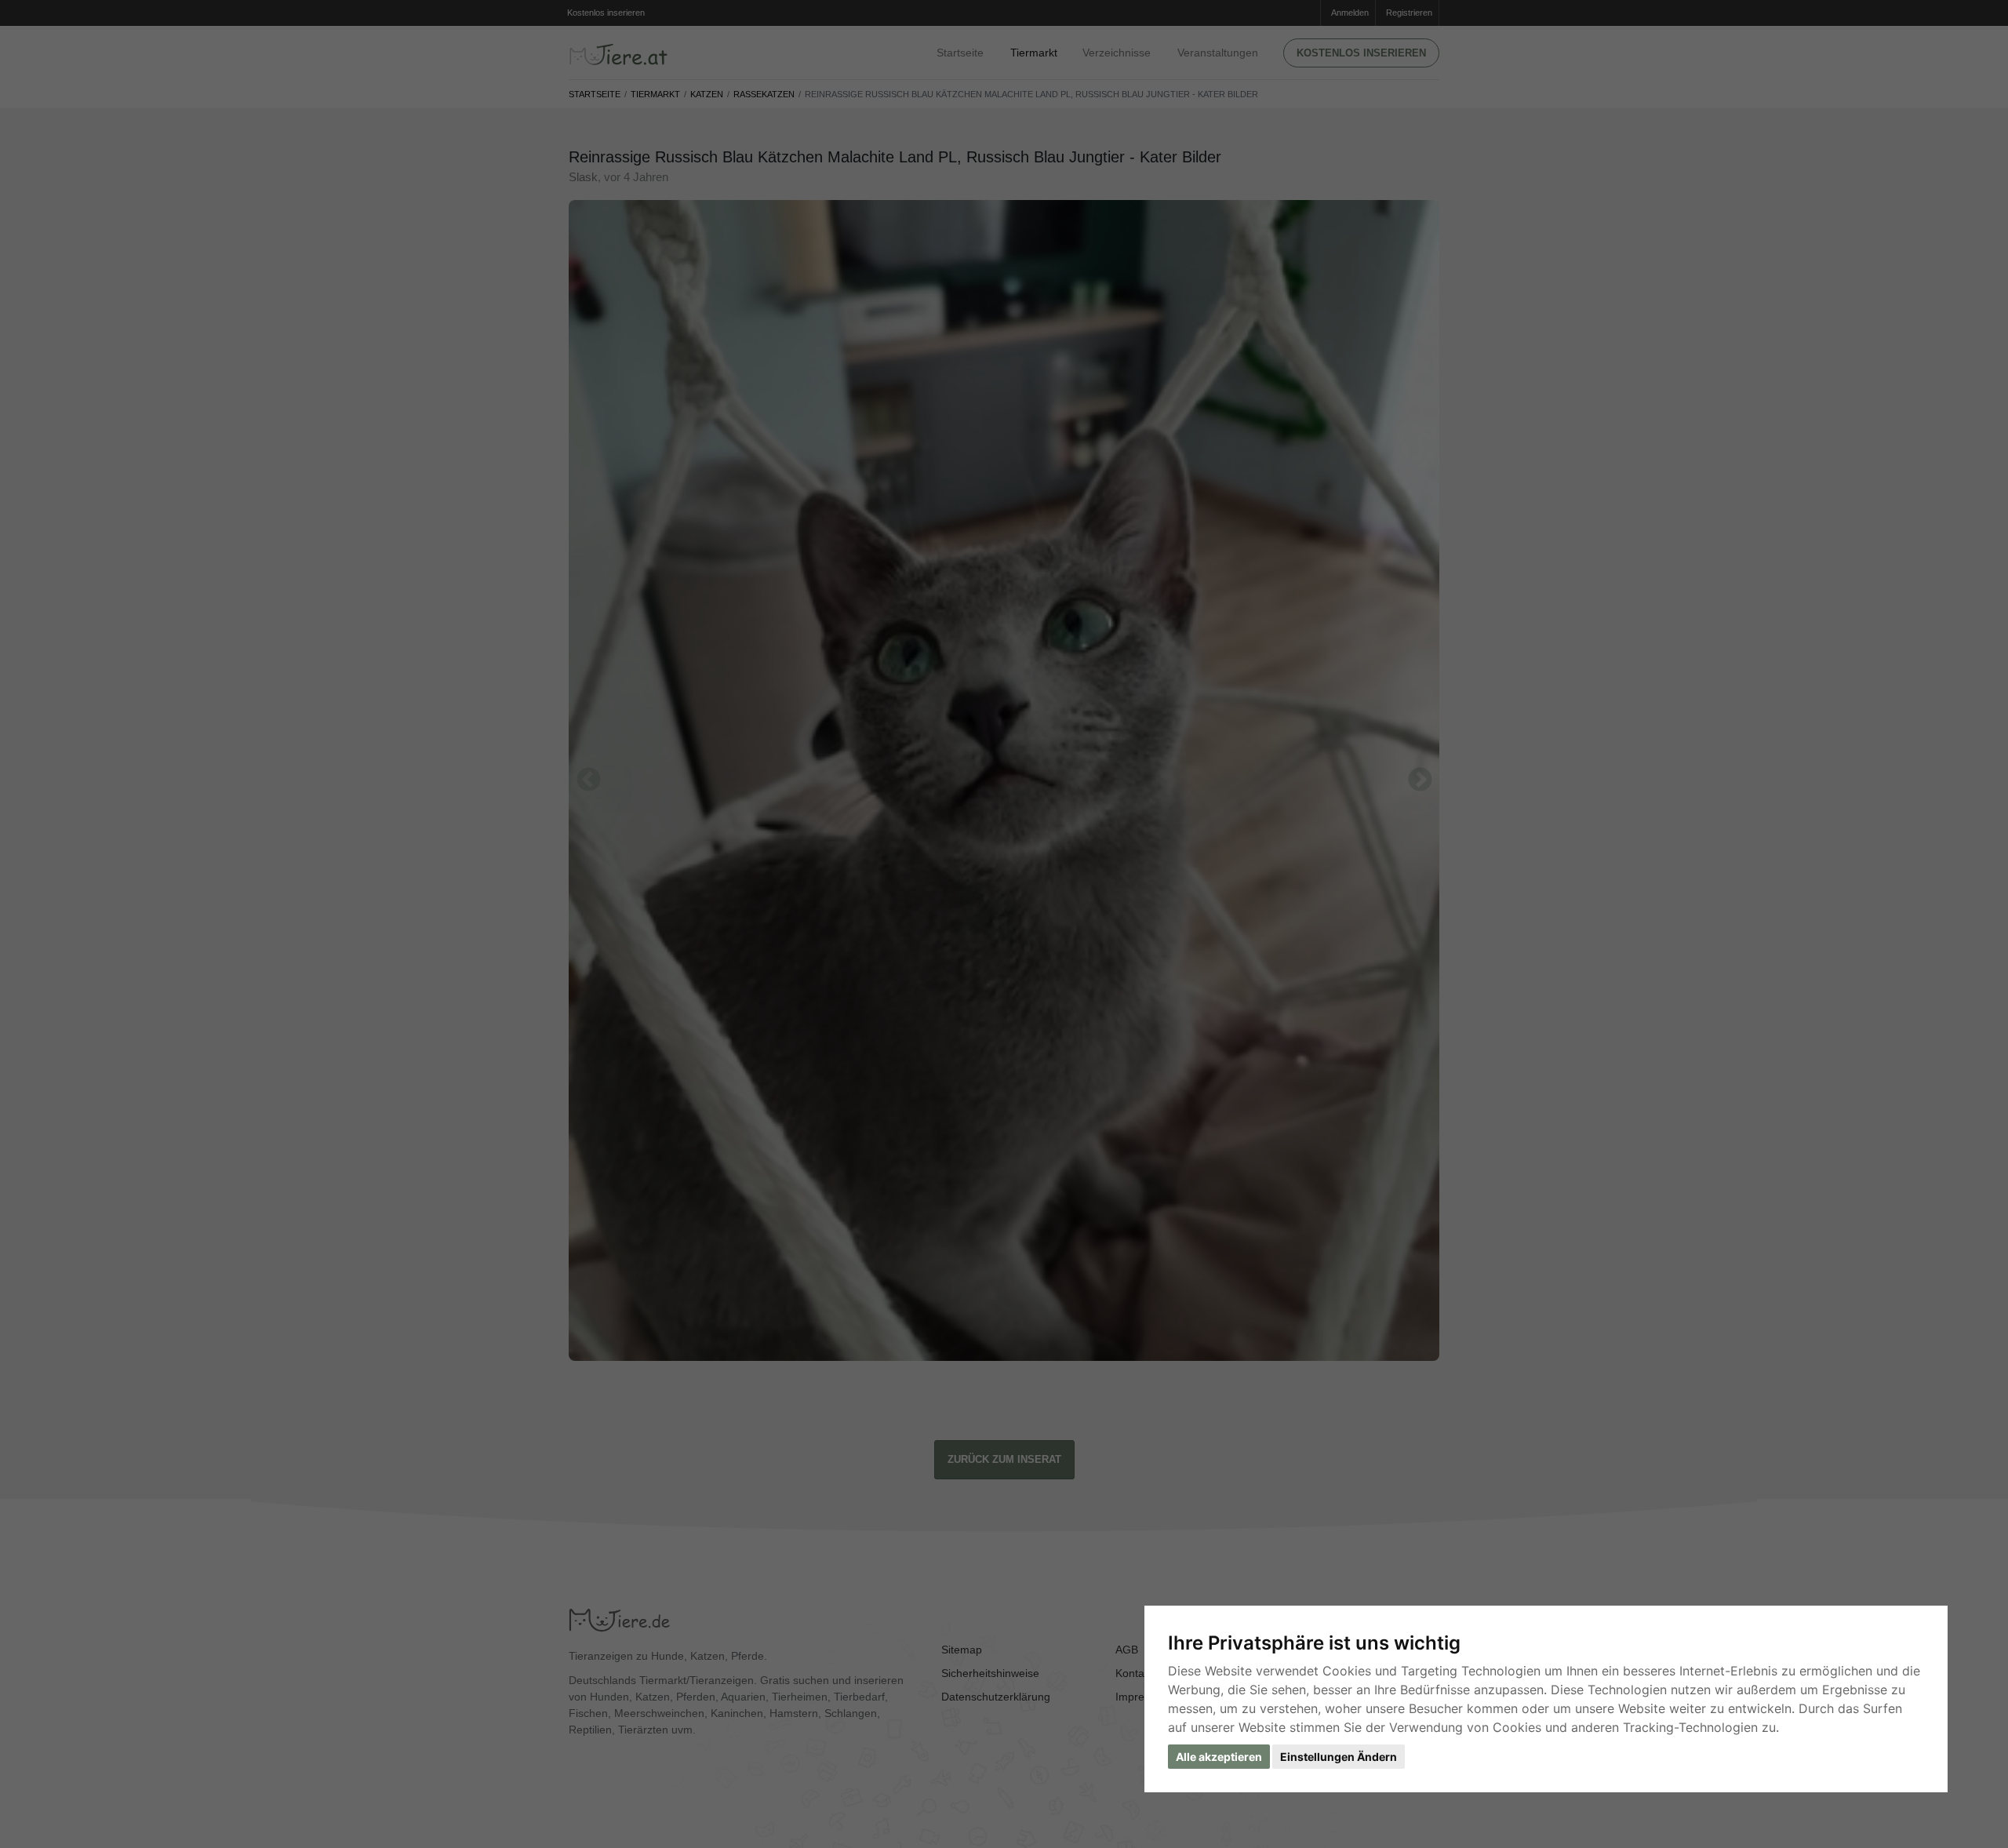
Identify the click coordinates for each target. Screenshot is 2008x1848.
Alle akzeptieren (1219, 1757)
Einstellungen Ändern (1339, 1757)
